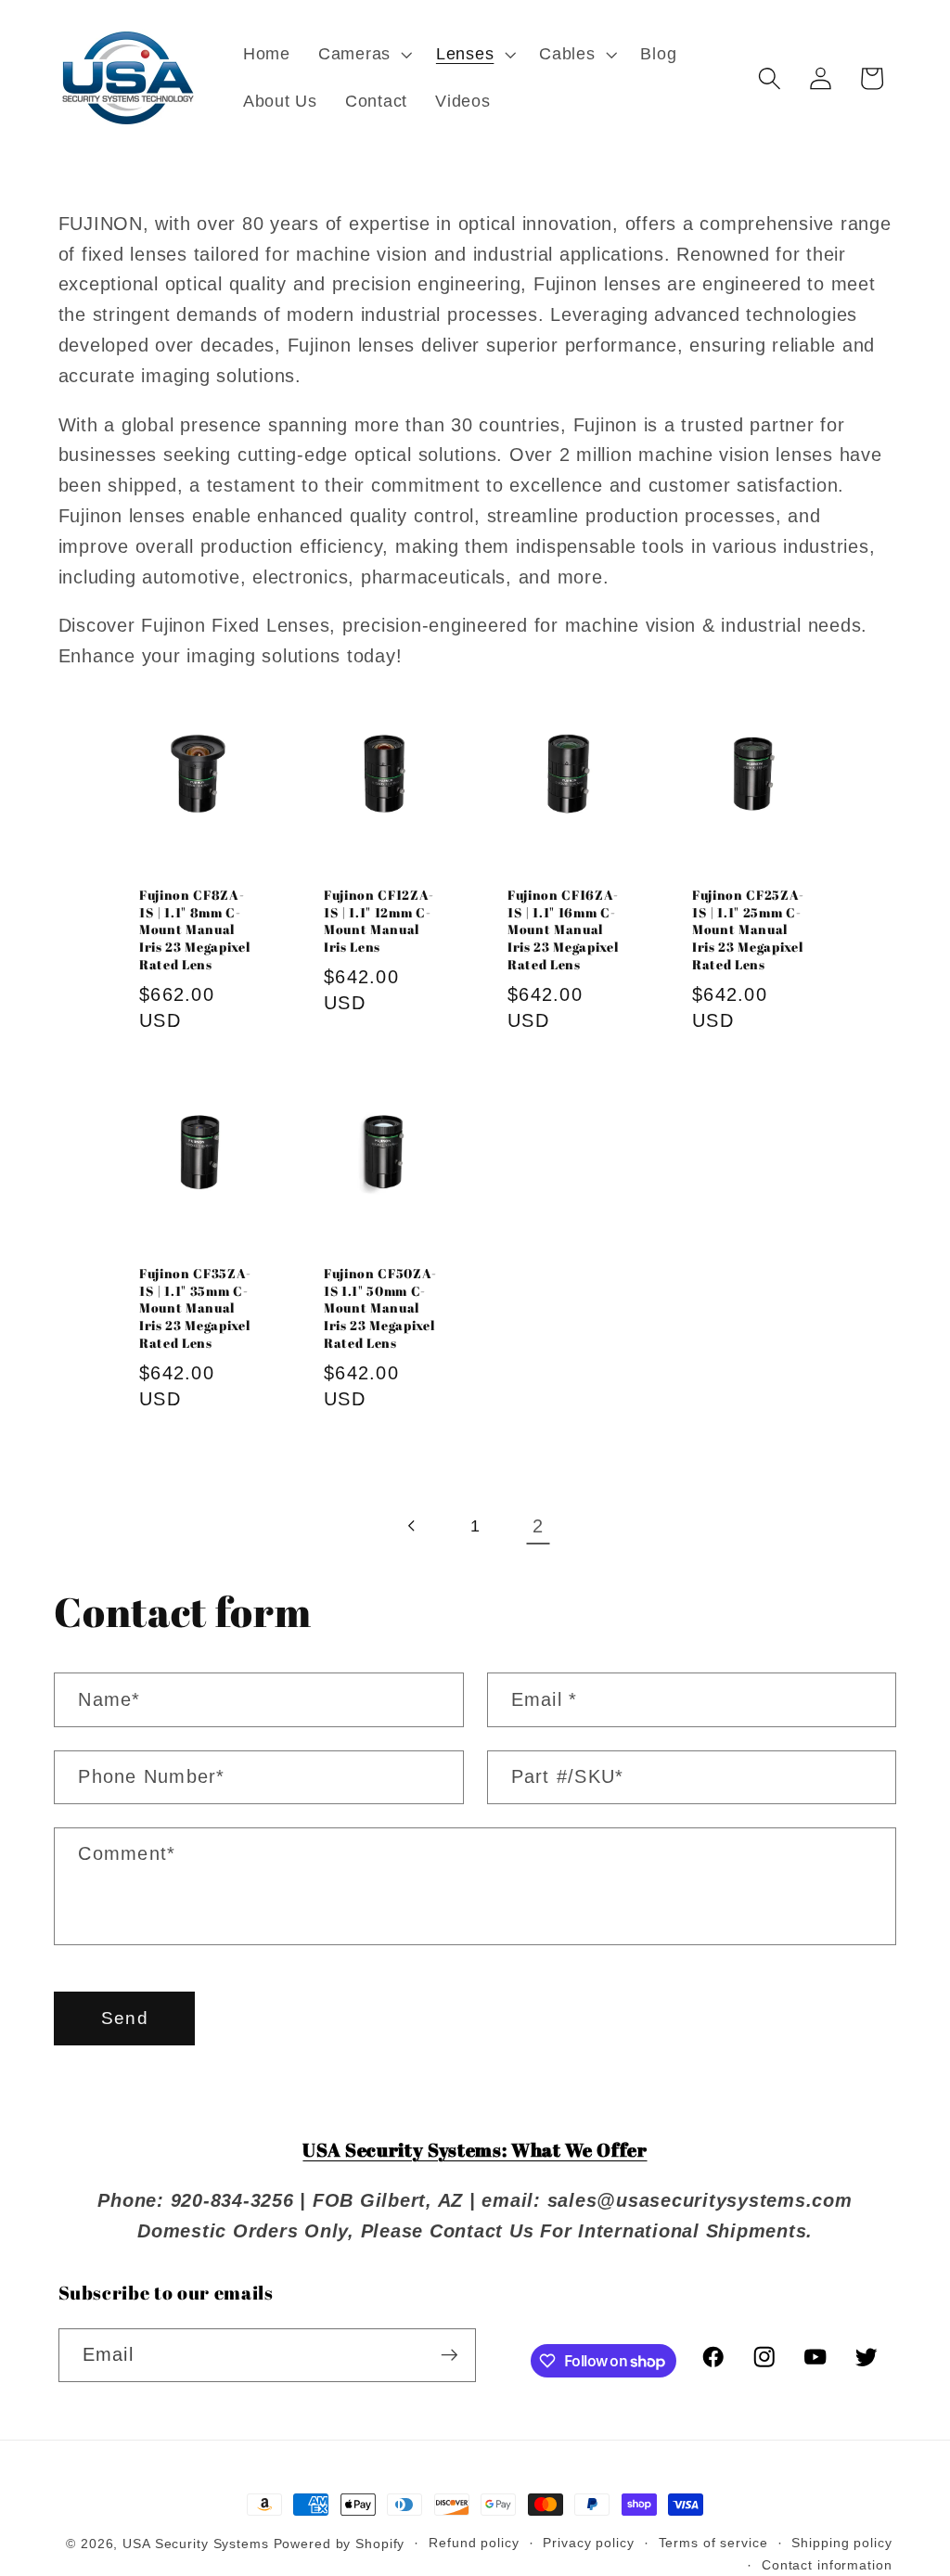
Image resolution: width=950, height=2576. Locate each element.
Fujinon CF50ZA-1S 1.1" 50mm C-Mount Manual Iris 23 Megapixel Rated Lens (380, 1308)
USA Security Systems (196, 2544)
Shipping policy (841, 2543)
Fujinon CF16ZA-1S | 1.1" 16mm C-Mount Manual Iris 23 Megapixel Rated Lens (563, 929)
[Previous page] (412, 1526)
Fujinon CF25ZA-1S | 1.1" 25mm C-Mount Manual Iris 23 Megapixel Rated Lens (748, 929)
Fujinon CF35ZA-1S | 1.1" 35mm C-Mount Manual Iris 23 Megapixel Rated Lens (195, 1308)
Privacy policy (588, 2543)
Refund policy (474, 2543)
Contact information (827, 2565)
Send (125, 2018)
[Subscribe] (449, 2355)
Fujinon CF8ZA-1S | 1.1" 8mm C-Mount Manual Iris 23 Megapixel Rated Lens (194, 929)
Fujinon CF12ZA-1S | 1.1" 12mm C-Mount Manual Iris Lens (379, 921)
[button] (363, 55)
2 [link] (538, 1526)
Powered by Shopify (340, 2544)
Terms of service (713, 2543)
